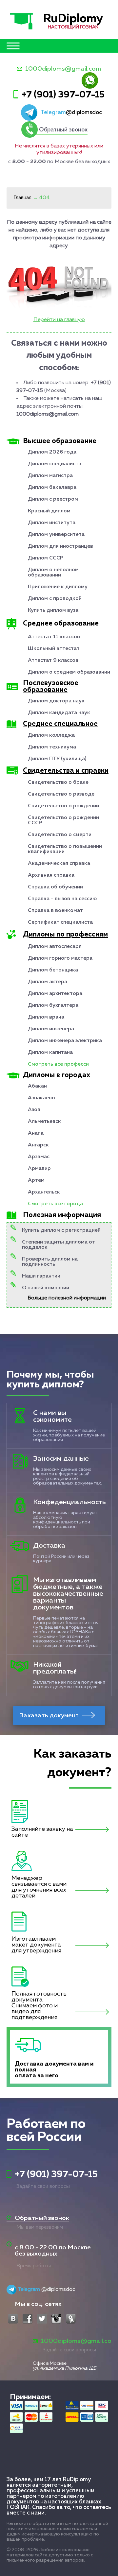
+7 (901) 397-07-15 (63, 95)
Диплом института (52, 523)
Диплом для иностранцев (60, 546)
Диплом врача (46, 1017)
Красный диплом (49, 511)
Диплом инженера (51, 1029)
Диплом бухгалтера (53, 1005)
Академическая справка (59, 864)
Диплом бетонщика (53, 970)
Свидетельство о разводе (61, 794)
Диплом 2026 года (52, 452)
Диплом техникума (52, 747)
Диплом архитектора (55, 994)
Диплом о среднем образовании (69, 672)
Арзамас (39, 1157)
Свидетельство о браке (58, 782)
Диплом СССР (46, 558)
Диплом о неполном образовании (53, 573)
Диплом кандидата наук (59, 713)
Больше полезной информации (67, 1298)
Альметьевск (44, 1122)
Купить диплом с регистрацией (61, 1230)
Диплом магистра (50, 476)
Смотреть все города (55, 1204)
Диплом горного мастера (60, 958)
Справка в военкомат (55, 911)
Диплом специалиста (55, 464)
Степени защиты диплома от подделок (59, 1245)
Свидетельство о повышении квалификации (65, 849)
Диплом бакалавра (52, 488)
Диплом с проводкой (55, 599)
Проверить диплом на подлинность (50, 1262)
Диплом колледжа (51, 735)
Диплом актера (48, 982)
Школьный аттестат (54, 649)
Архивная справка (51, 875)
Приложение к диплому (58, 587)
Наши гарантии (41, 1276)
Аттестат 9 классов (53, 661)
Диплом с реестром (53, 499)
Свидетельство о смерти (60, 835)
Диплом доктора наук (56, 701)
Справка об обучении (55, 887)
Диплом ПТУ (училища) (57, 759)
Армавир (39, 1169)
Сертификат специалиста (60, 922)
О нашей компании (46, 1288)
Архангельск (44, 1192)
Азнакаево (41, 1098)
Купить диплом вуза (53, 610)
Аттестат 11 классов (54, 637)
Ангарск (38, 1145)
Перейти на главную (59, 320)
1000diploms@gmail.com (63, 69)
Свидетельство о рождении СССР (63, 820)
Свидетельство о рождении (63, 806)
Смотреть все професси (58, 1064)
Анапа (36, 1133)
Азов (34, 1110)
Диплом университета (56, 535)
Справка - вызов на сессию (62, 899)
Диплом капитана (50, 1053)
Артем (36, 1180)
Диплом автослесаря (55, 947)
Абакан (37, 1086)
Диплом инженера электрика (65, 1041)
